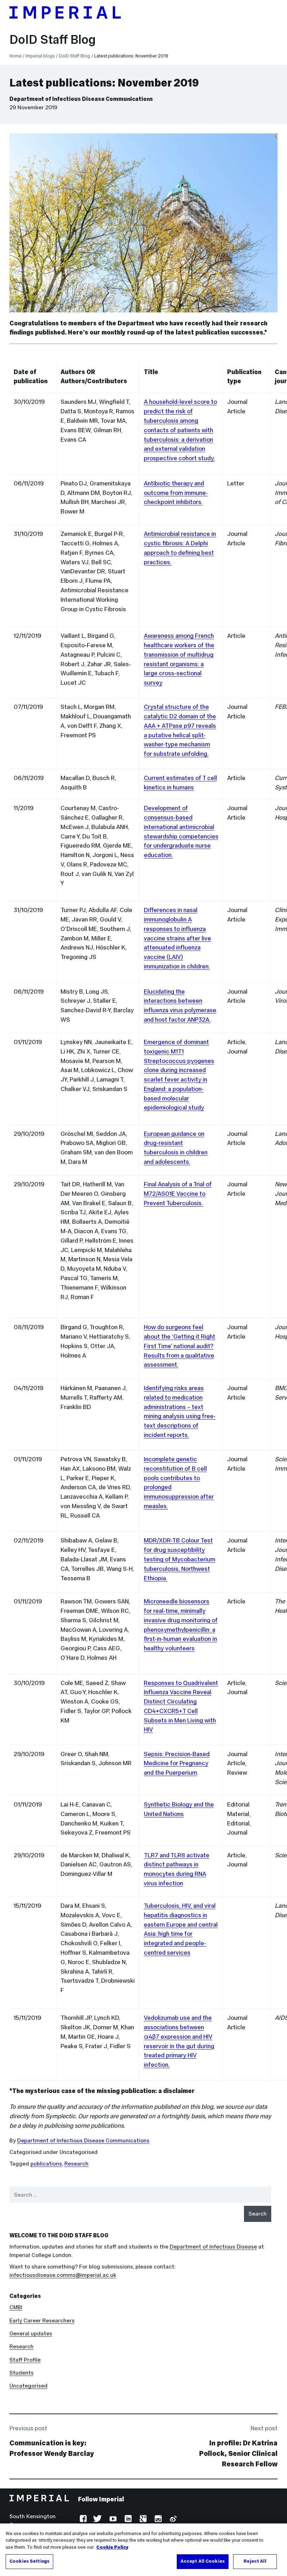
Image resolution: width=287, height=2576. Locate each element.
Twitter (97, 2519)
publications (46, 2164)
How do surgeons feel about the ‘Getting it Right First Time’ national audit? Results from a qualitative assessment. (180, 1346)
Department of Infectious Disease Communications (81, 99)
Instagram (157, 2519)
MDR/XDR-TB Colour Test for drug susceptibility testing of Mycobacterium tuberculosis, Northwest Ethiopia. (180, 1559)
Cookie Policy (112, 2547)
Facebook (82, 2519)
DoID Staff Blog (52, 40)
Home (16, 56)
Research (76, 2164)
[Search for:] (141, 2195)
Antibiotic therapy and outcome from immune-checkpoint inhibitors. (176, 493)
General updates (31, 2333)
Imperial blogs (40, 56)
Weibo (172, 2519)
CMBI (16, 2307)
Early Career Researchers (42, 2321)
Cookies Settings (29, 2561)
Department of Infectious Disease (213, 2247)
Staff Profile (25, 2360)
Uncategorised (29, 2386)
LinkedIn (127, 2519)
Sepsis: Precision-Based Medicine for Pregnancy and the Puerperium (177, 1763)
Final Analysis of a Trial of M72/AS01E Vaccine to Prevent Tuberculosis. (178, 1194)
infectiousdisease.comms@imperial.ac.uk (63, 2275)
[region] (143, 2550)
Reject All (255, 2561)
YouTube (113, 2519)
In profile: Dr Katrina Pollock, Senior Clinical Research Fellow (238, 2453)
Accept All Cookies (203, 2561)
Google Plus (142, 2519)
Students (22, 2373)
